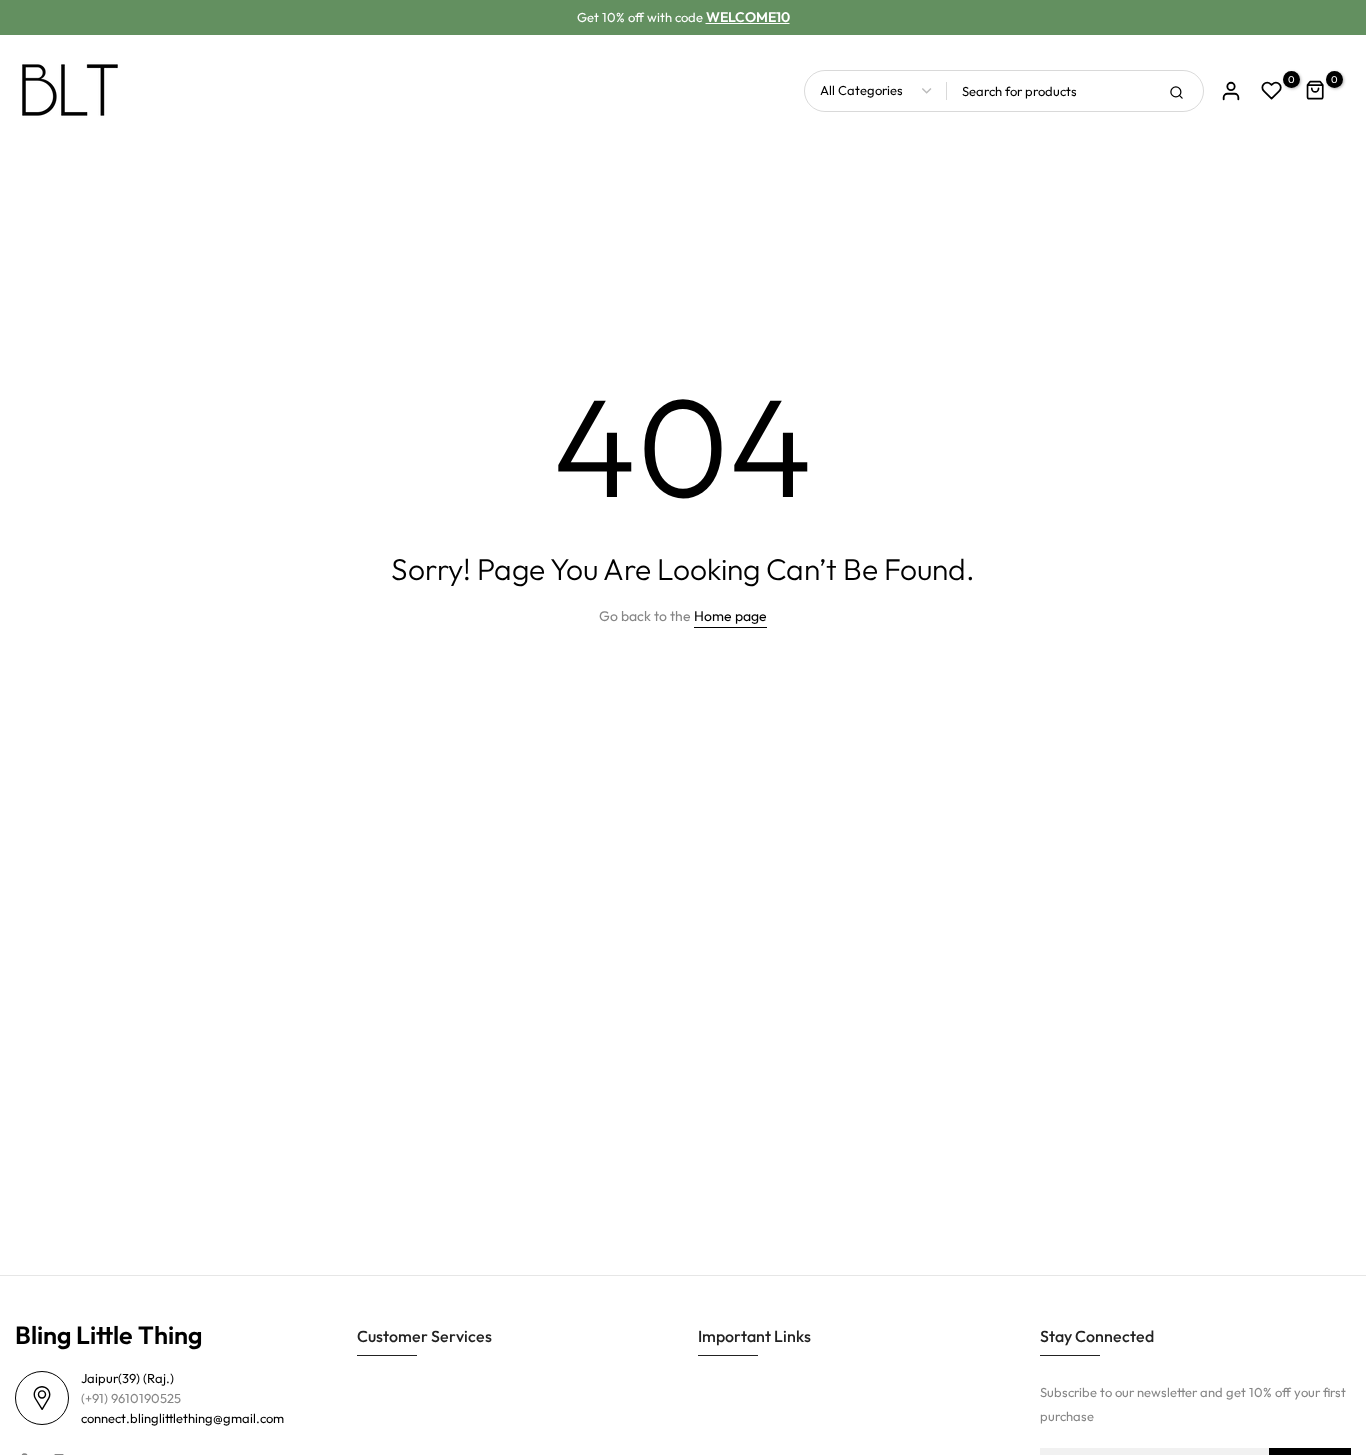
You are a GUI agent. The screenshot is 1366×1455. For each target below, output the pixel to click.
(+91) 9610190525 (131, 1398)
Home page (730, 616)
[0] (1272, 91)
